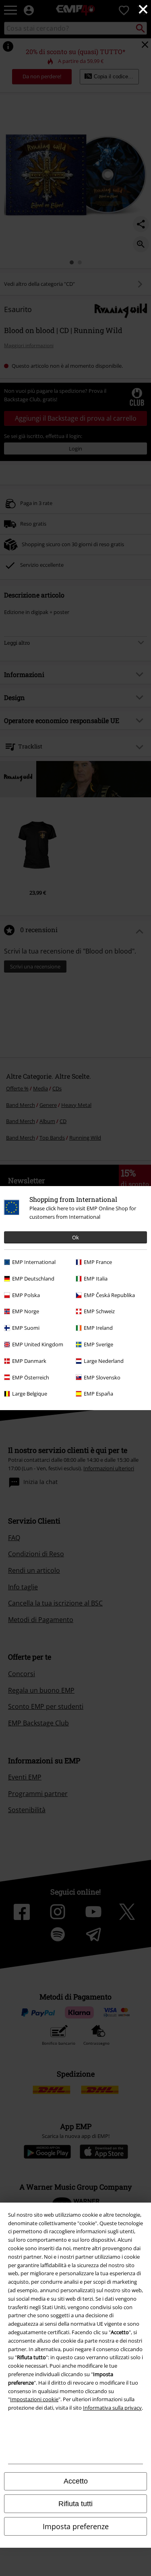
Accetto (76, 2481)
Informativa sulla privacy (112, 2408)
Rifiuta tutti (75, 2504)
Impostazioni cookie (34, 2399)
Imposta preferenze (76, 2526)
